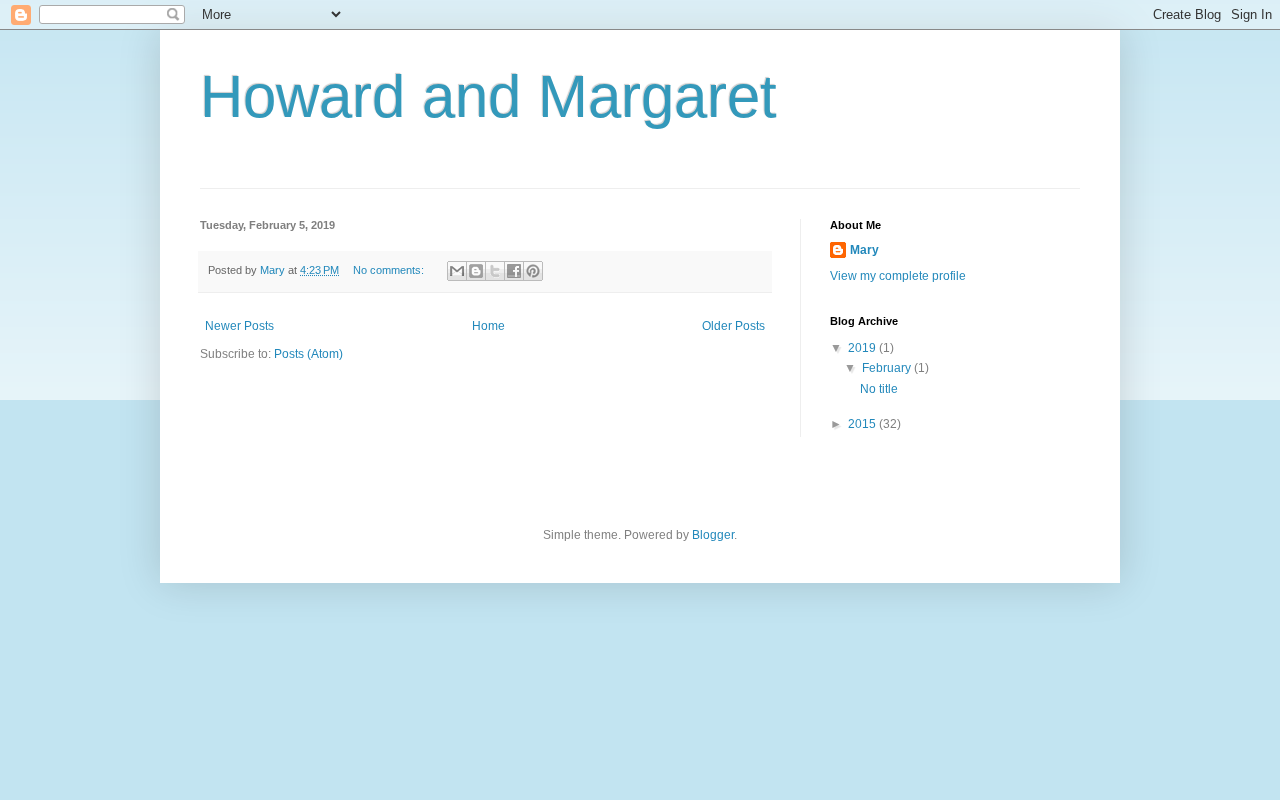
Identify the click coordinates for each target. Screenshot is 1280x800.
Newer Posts (239, 326)
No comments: (390, 270)
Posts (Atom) (308, 354)
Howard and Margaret (488, 96)
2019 (863, 348)
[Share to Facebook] (514, 271)
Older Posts (733, 326)
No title (879, 389)
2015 (863, 424)
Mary (864, 250)
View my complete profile (898, 276)
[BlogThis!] (476, 271)
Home (488, 326)
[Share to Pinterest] (533, 271)
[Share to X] (495, 271)
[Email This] (457, 271)
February (888, 368)
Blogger (713, 535)
